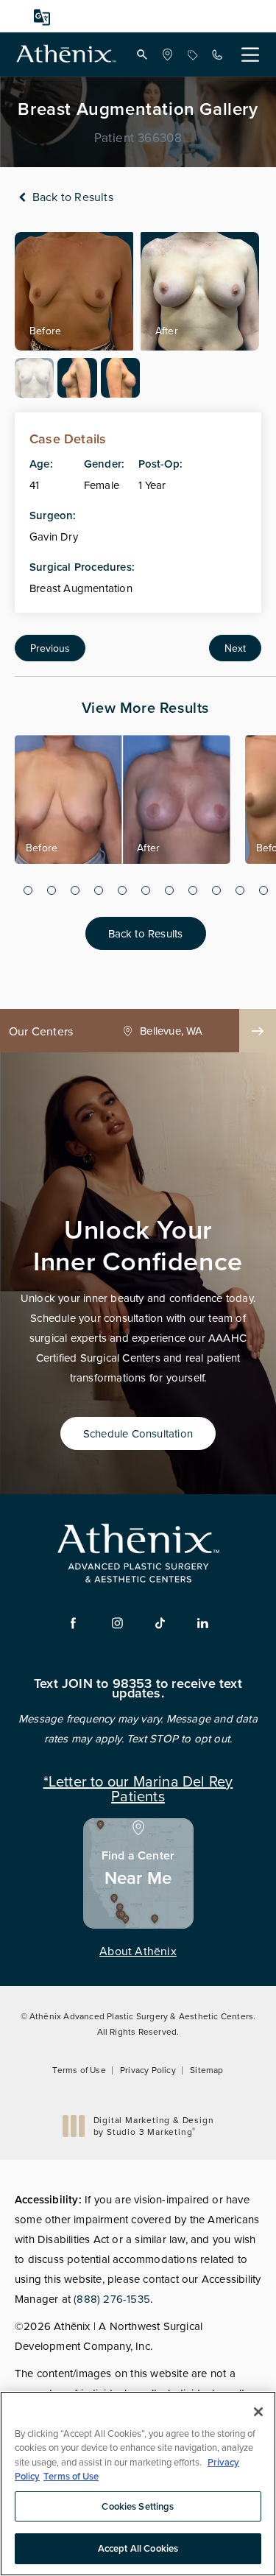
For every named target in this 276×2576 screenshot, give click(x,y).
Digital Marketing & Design (153, 2126)
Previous (50, 648)
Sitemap (206, 2070)
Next (235, 648)
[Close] (258, 2412)
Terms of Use (79, 2070)
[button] (142, 54)
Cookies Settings (138, 2506)
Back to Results (71, 197)
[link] (167, 54)
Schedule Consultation (138, 1433)
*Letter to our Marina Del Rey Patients (138, 1787)
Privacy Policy (148, 2070)
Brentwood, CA (171, 1031)
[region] (138, 2484)
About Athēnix (138, 1951)
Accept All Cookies (138, 2548)
